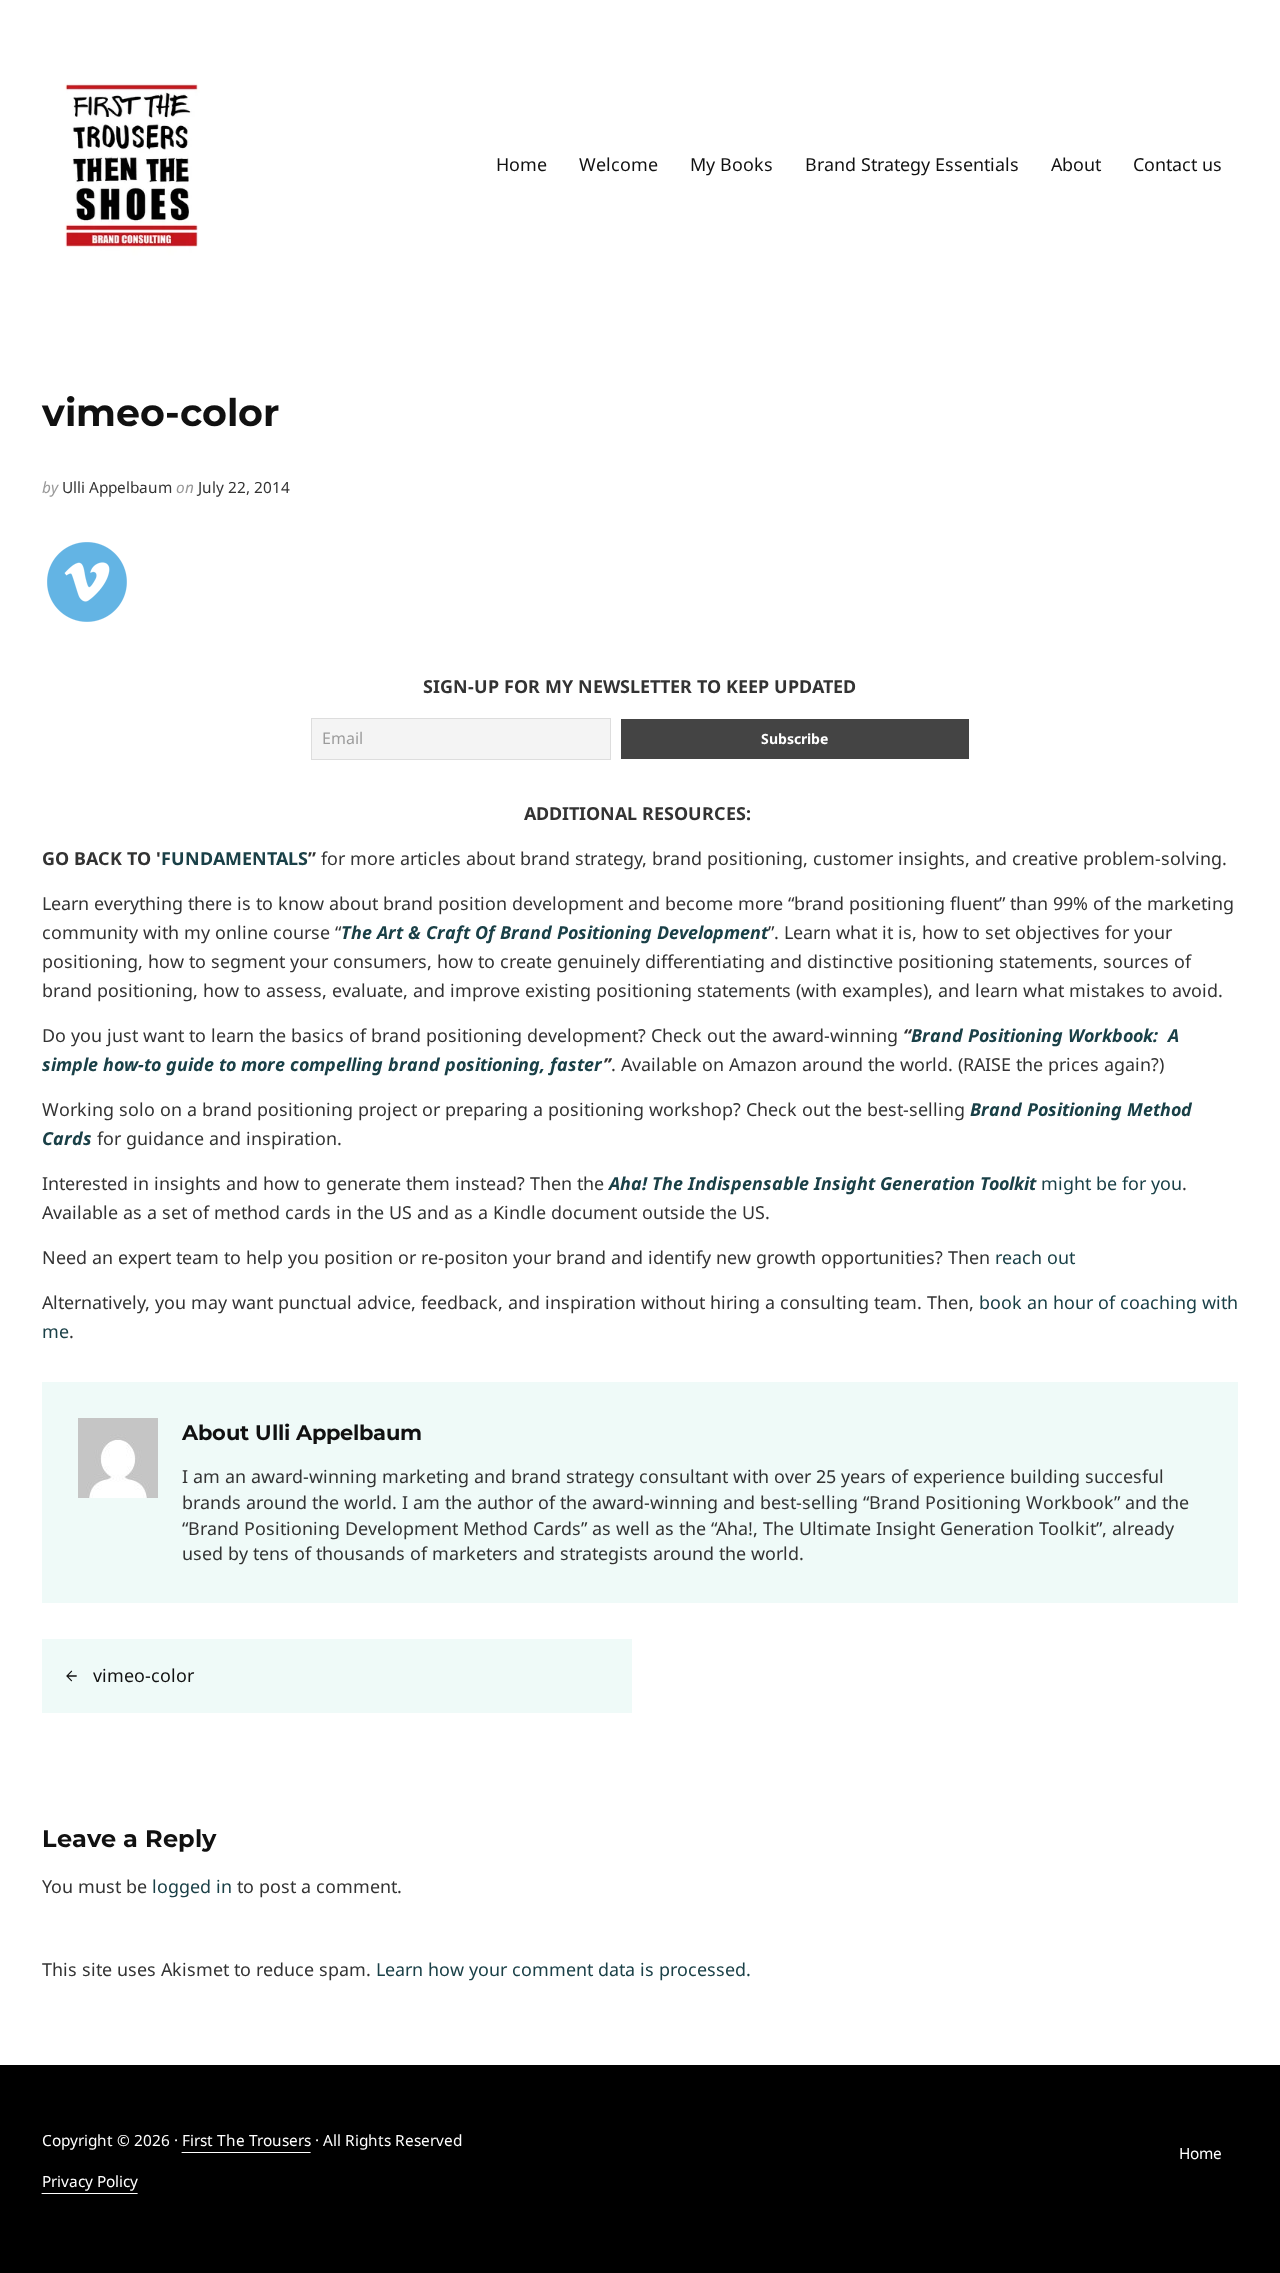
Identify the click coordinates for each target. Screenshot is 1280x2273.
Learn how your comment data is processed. (563, 1969)
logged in (192, 1886)
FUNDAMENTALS (234, 858)
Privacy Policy (90, 2181)
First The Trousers (246, 2140)
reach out (1035, 1257)
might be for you (895, 1183)
